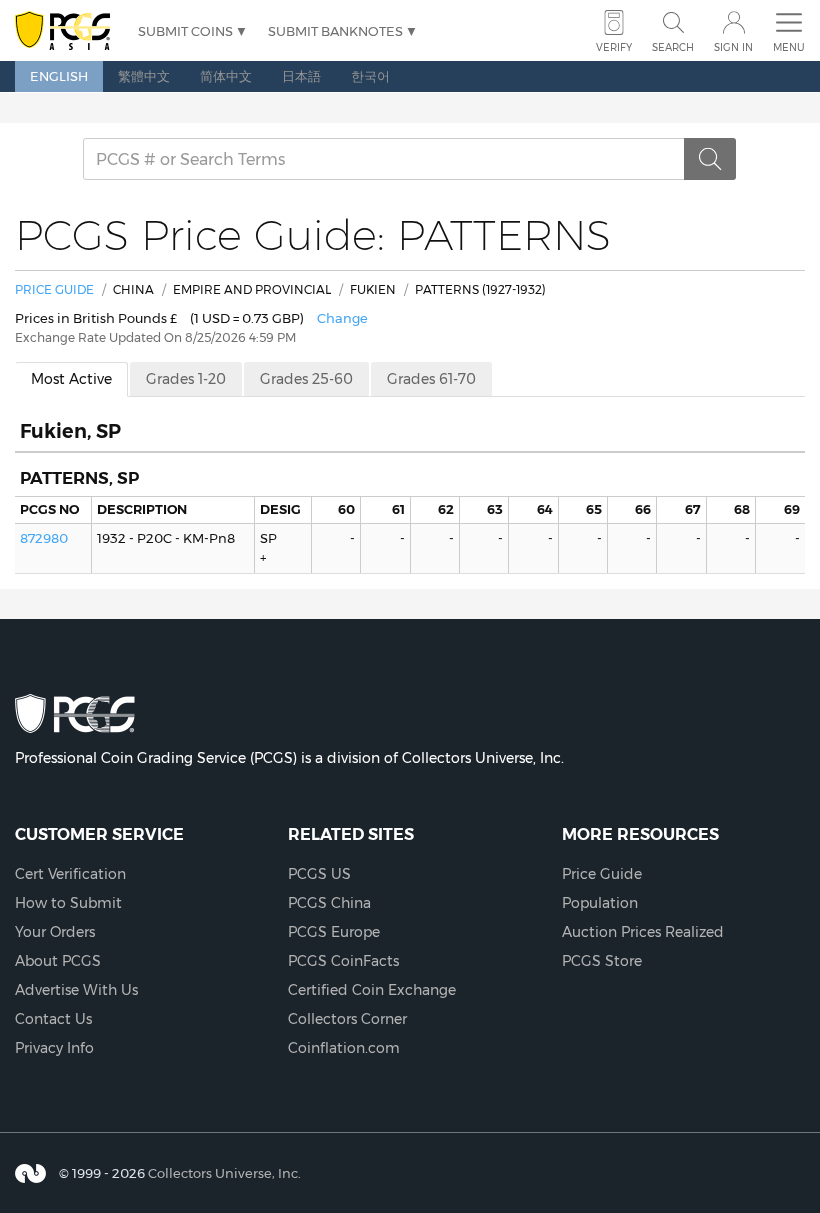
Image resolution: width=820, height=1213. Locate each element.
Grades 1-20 (186, 379)
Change (342, 318)
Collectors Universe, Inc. (224, 1173)
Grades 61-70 (431, 379)
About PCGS (58, 961)
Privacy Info (54, 1048)
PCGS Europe (334, 932)
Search (673, 47)
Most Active (71, 379)
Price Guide (54, 289)
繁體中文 (144, 76)
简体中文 (226, 76)
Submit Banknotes (335, 31)
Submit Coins (185, 31)
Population (600, 903)
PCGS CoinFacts (343, 961)
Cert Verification (70, 874)
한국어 (370, 76)
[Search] (710, 159)
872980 (44, 538)
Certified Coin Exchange (372, 990)
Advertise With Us (76, 990)
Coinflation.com (344, 1048)
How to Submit (68, 903)
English (59, 76)
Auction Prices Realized (643, 932)
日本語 (301, 76)
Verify (614, 47)
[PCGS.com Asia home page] (66, 31)
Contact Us (53, 1019)
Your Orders (55, 932)
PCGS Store (602, 961)
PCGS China (329, 903)
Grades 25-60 (306, 379)
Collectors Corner (347, 1019)
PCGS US (319, 874)
